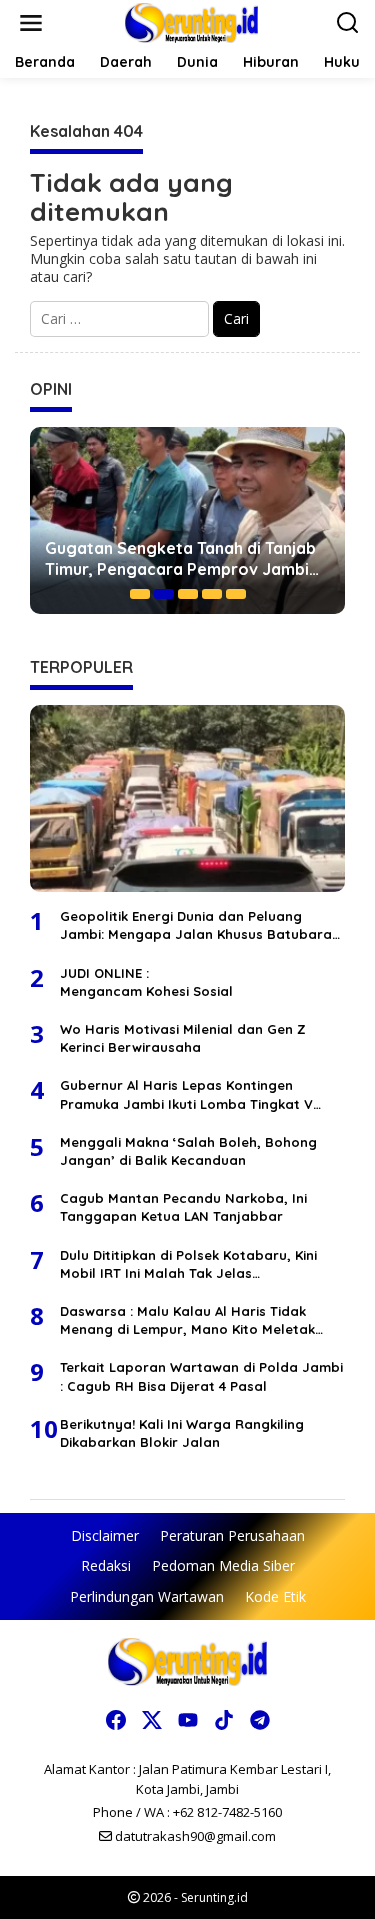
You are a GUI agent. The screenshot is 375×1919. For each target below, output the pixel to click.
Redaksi (106, 1565)
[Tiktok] (224, 1720)
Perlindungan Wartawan (147, 1596)
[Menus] (31, 23)
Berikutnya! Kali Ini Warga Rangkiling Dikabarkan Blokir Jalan (182, 1433)
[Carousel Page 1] (140, 594)
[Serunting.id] (191, 21)
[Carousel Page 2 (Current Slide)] (164, 594)
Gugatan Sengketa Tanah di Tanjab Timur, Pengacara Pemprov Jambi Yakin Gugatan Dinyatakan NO (180, 559)
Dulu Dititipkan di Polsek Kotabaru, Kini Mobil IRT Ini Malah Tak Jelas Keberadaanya (188, 1264)
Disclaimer (105, 1535)
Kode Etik (275, 1596)
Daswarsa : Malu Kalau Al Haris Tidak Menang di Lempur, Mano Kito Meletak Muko (187, 1320)
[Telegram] (260, 1720)
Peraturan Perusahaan (232, 1535)
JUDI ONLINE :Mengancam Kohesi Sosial (146, 982)
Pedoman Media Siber (223, 1565)
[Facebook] (116, 1720)
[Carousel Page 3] (188, 594)
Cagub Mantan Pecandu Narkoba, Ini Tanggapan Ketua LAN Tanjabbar (183, 1207)
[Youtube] (188, 1720)
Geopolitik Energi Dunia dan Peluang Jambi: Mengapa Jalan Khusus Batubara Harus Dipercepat (196, 925)
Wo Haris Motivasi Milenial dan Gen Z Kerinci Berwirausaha (183, 1038)
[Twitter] (152, 1720)
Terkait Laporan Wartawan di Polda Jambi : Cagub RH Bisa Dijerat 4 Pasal (201, 1376)
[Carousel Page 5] (236, 594)
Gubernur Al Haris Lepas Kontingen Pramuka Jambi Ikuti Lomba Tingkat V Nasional (186, 1094)
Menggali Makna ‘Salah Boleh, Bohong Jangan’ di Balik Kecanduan (188, 1151)
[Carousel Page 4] (212, 594)
